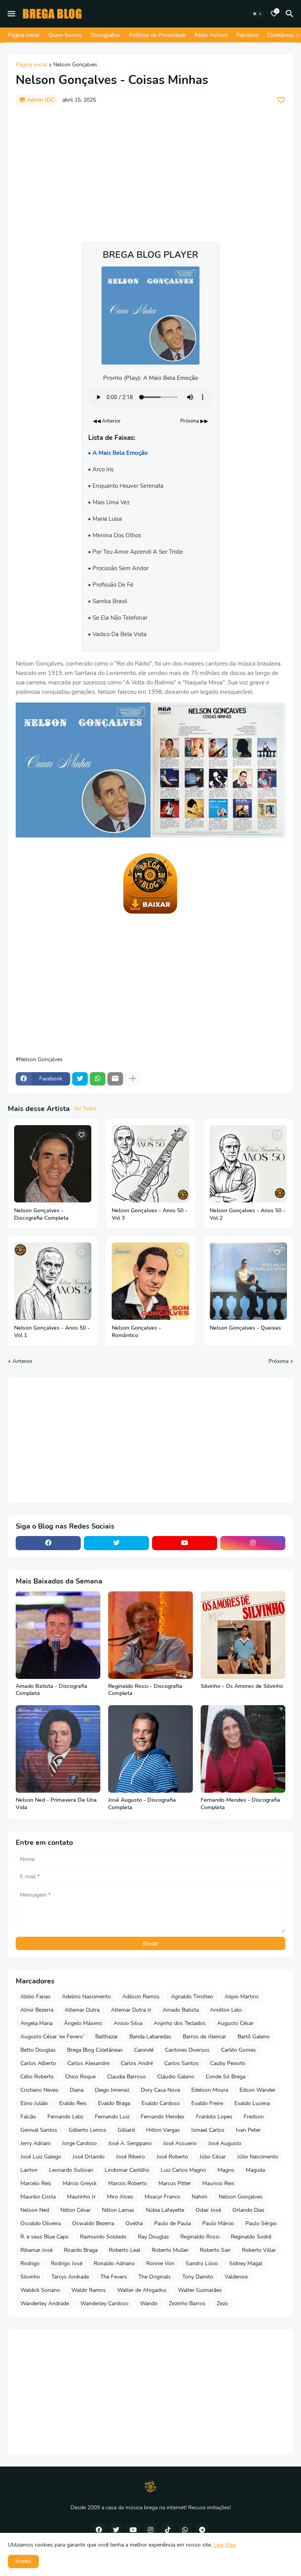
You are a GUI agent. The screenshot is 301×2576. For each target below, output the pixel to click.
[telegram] (202, 2530)
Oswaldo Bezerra (93, 2223)
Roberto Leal (125, 2250)
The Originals (155, 2277)
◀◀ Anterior (107, 421)
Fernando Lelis (65, 2117)
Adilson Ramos (141, 1997)
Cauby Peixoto (228, 2063)
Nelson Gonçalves (75, 65)
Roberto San (215, 2250)
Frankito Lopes (214, 2117)
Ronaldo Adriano (114, 2263)
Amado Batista (181, 2010)
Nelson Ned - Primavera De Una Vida (56, 1804)
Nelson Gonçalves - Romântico (136, 1332)
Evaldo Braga (114, 2103)
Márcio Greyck (80, 2183)
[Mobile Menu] (11, 14)
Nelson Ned (35, 2210)
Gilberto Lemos (87, 2130)
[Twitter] (80, 1079)
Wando (149, 2303)
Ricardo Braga (81, 2250)
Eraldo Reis (73, 2103)
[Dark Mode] (257, 14)
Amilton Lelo (226, 2010)
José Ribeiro (131, 2157)
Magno (226, 2170)
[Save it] (281, 100)
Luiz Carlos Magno (183, 2170)
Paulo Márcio (218, 2223)
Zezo (222, 2303)
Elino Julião (34, 2103)
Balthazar (107, 2037)
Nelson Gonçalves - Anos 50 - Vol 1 (52, 1332)
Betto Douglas (38, 2050)
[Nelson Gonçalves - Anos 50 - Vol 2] (248, 1164)
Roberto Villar (259, 2250)
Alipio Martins (242, 1997)
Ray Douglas (153, 2237)
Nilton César (75, 2210)
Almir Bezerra (37, 2010)
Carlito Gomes (238, 2050)
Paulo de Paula (172, 2223)
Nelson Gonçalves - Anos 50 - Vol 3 (150, 1214)
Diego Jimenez (112, 2090)
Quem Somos (65, 35)
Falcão (28, 2117)
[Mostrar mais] (133, 1079)
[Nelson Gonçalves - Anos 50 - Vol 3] (150, 1164)
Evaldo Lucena (252, 2103)
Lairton (29, 2170)
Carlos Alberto (38, 2063)
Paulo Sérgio (261, 2223)
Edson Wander (257, 2090)
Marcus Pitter (175, 2183)
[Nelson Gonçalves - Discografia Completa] (53, 1164)
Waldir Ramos (89, 2290)
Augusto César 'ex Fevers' (52, 2037)
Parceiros (248, 35)
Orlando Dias (248, 2210)
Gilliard (126, 2130)
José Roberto (172, 2157)
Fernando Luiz (112, 2117)
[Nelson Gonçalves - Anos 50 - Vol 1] (53, 1281)
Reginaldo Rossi (200, 2237)
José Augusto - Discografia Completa (142, 1804)
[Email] (115, 1079)
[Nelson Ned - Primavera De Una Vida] (58, 1749)
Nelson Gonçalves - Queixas (245, 1328)
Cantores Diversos (187, 2050)
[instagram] (253, 1543)
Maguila (255, 2170)
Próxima (278, 1361)
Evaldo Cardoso (161, 2103)
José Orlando (89, 2157)
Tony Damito (198, 2277)
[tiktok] (168, 2530)
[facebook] (48, 1543)
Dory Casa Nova (160, 2090)
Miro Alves (120, 2197)
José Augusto (225, 2143)
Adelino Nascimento (86, 1997)
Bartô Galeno (254, 2037)
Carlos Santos (181, 2063)
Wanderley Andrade (45, 2303)
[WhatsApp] (98, 1079)
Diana (77, 2090)
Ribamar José (36, 2250)
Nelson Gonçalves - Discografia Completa (41, 1214)
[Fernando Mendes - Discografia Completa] (243, 1749)
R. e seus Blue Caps (44, 2237)
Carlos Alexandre (88, 2063)
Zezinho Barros (187, 2303)
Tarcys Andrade (70, 2277)
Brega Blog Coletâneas (95, 2050)
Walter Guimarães (200, 2290)
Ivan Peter (248, 2130)
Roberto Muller (170, 2250)
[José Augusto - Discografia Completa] (150, 1749)
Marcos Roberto (128, 2183)
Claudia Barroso (126, 2077)
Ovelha (134, 2223)
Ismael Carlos (208, 2130)
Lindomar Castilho (127, 2170)
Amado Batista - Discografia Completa (52, 1690)
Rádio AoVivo (211, 35)
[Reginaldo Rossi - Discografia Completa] (150, 1635)
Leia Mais (225, 2545)
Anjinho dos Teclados (180, 2023)
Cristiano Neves (39, 2090)
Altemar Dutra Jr (131, 2010)
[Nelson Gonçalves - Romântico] (150, 1281)
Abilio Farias (35, 1997)
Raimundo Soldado (103, 2237)
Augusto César (235, 2023)
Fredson (254, 2117)
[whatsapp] (185, 2530)
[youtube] (185, 1543)
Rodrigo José (67, 2263)
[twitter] (116, 1543)
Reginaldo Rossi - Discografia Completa (145, 1690)
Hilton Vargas (163, 2130)
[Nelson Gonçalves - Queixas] (248, 1281)
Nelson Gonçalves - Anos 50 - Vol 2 (248, 1214)
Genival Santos (39, 2130)
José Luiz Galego (41, 2157)
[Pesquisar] (291, 14)
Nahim (199, 2197)
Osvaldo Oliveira (41, 2223)
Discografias (105, 35)
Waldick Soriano (40, 2290)
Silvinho (30, 2277)
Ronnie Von (160, 2263)
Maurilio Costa (38, 2197)
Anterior (23, 1361)
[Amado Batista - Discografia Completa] (58, 1635)
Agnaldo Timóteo (192, 1997)
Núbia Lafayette (165, 2210)
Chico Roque (80, 2077)
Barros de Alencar (204, 2037)
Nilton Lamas (118, 2210)
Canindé (144, 2050)
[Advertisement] (150, 170)
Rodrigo (30, 2263)
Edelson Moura (210, 2090)
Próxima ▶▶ (194, 421)
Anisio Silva (128, 2023)
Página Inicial (24, 35)
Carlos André (137, 2063)
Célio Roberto (37, 2077)
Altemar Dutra (82, 2010)
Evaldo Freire (207, 2103)
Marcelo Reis (36, 2183)
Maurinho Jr (81, 2197)
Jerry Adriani (35, 2143)
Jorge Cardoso (79, 2143)
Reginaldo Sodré (251, 2237)
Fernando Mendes (163, 2117)
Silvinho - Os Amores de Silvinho (242, 1686)
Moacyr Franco (162, 2197)
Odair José (208, 2210)
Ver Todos (85, 1109)
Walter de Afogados (142, 2290)
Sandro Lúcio (202, 2263)
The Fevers (114, 2277)
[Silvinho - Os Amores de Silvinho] (243, 1635)
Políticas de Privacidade (157, 35)
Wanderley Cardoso (104, 2303)
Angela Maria (36, 2023)
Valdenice (236, 2277)
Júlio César (213, 2157)
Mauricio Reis (218, 2183)
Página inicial (31, 65)
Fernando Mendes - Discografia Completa (240, 1804)
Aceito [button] (23, 2561)
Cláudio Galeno (176, 2077)
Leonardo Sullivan (71, 2170)
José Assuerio (180, 2143)
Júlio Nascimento (258, 2157)
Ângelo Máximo (83, 2023)
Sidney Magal (246, 2263)
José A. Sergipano (130, 2143)
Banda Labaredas (150, 2037)
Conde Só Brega (226, 2077)
